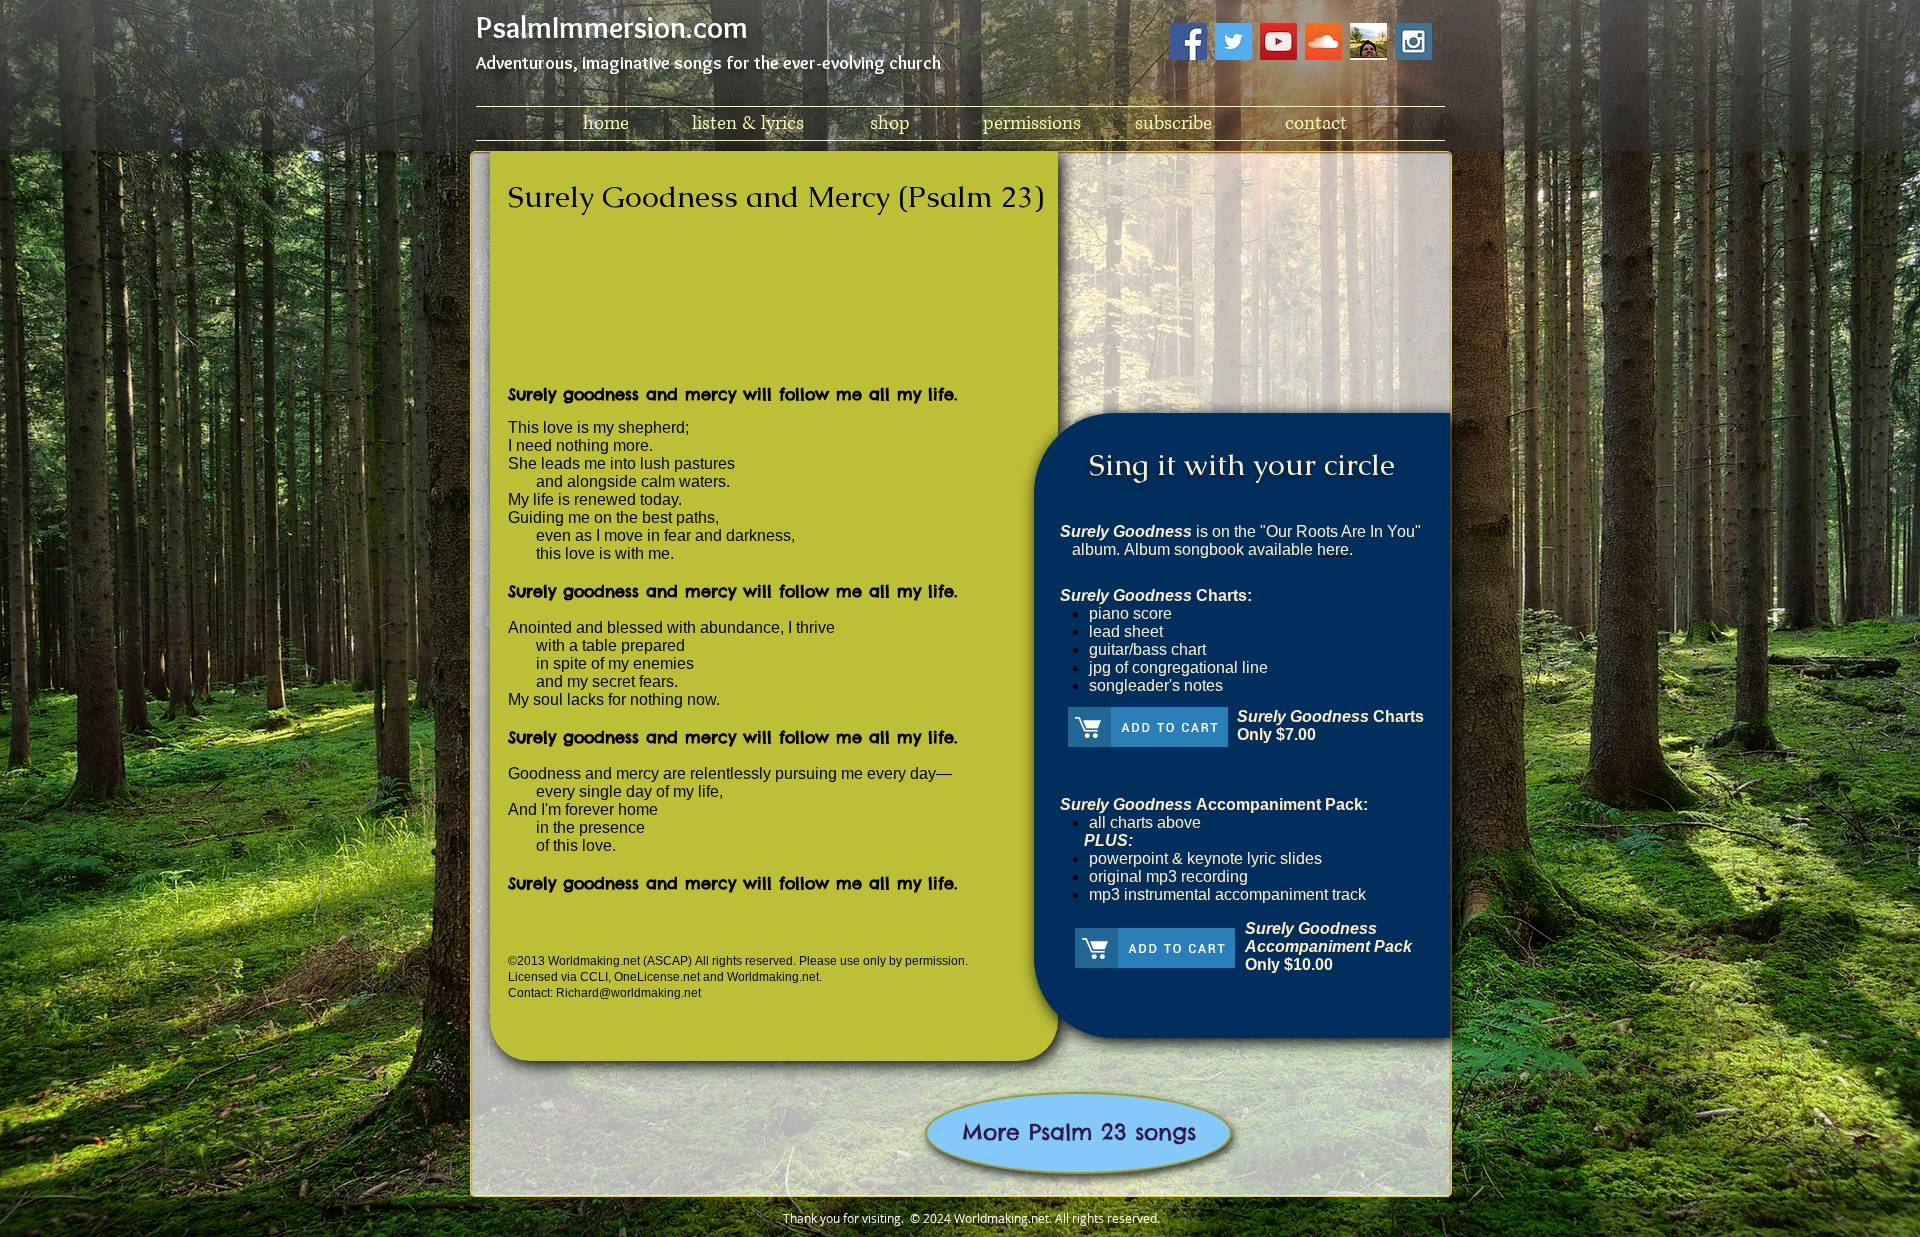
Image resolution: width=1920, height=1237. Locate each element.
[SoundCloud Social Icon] (1323, 41)
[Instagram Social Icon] (1413, 41)
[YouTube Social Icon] (1278, 41)
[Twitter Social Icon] (1233, 41)
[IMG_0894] (1368, 41)
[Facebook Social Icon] (1188, 41)
